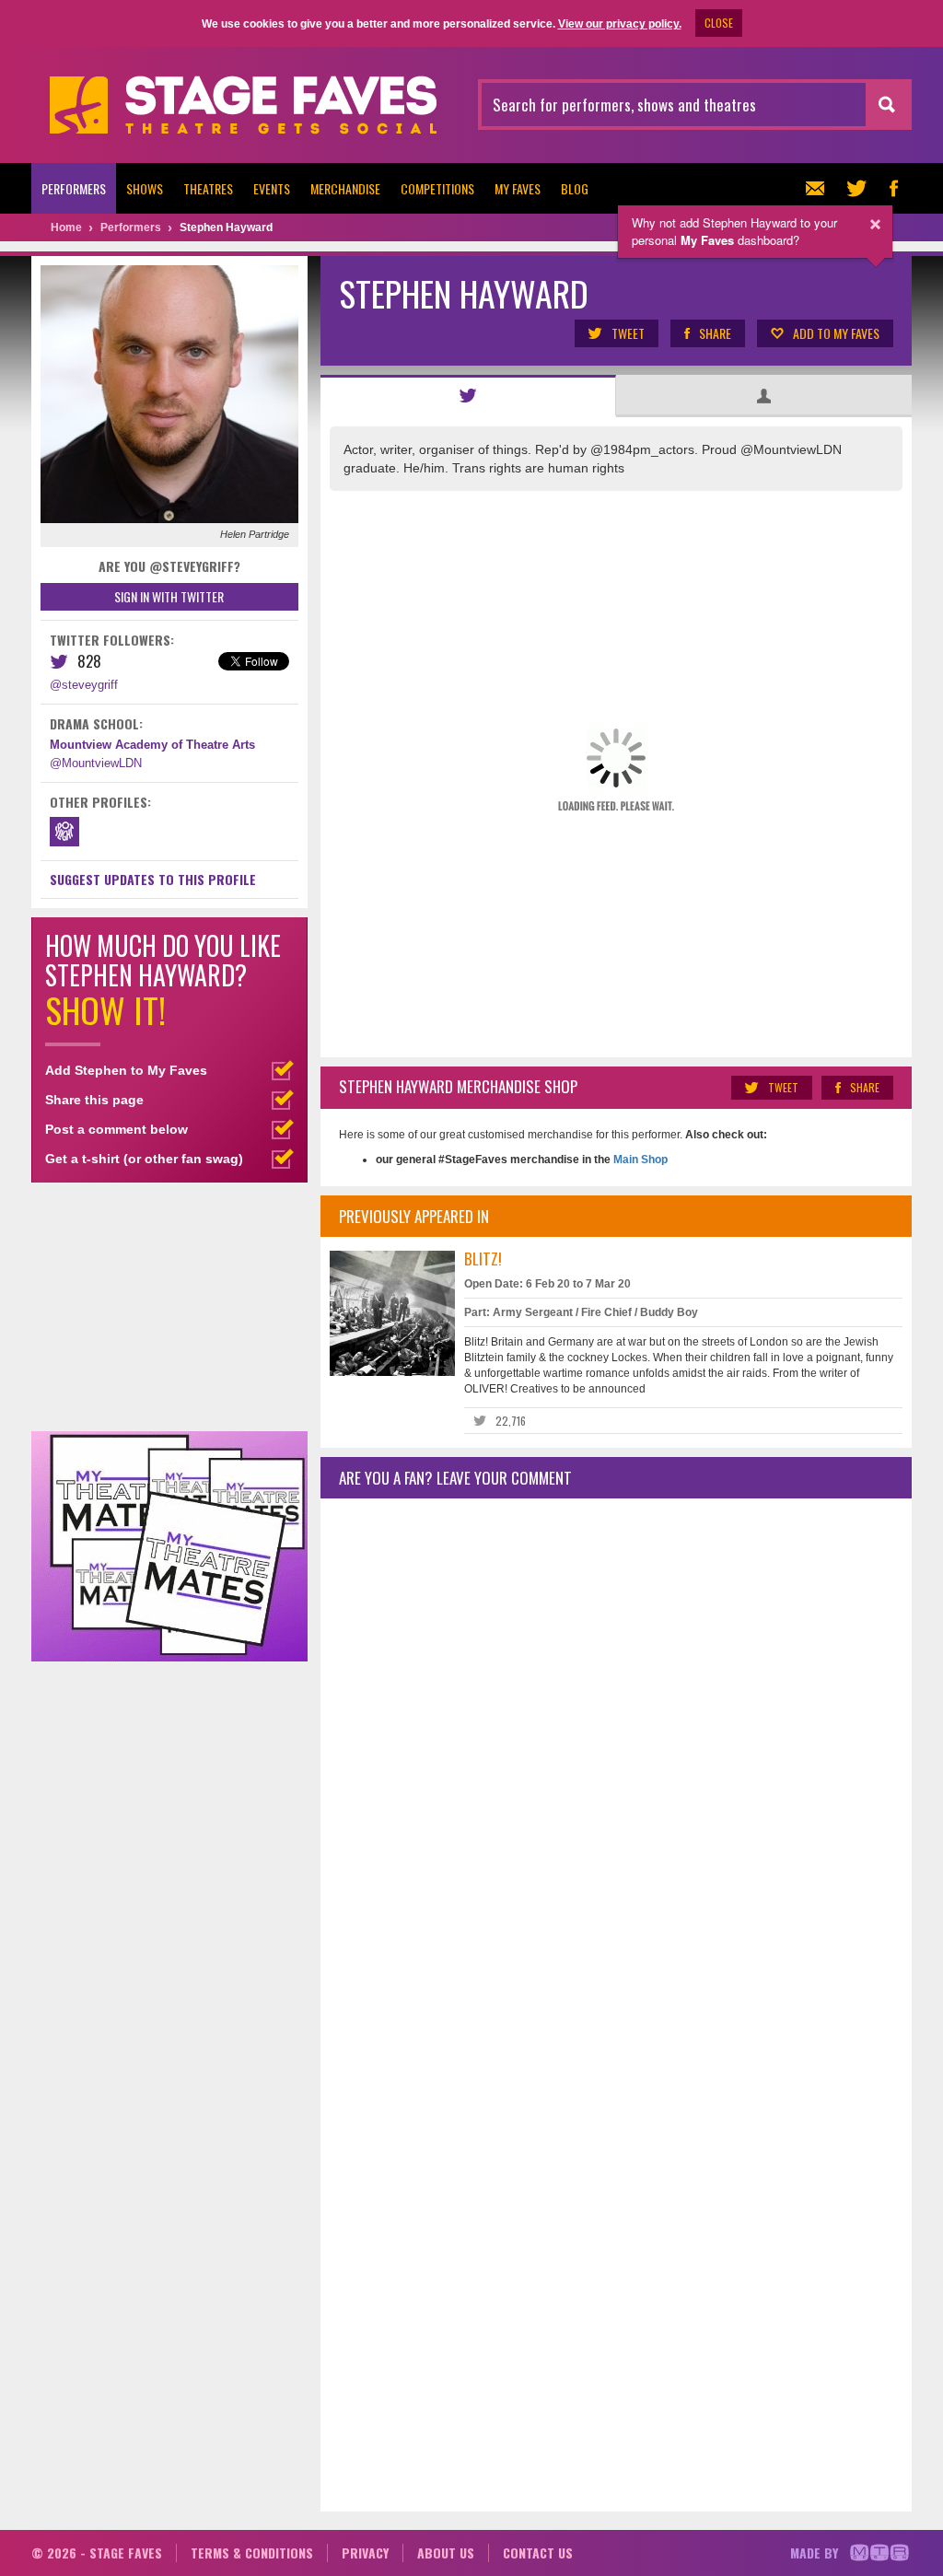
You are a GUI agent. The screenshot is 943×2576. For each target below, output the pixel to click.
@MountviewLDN (96, 763)
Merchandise (345, 188)
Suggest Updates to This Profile (153, 879)
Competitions (437, 188)
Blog (575, 188)
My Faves (518, 188)
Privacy (365, 2553)
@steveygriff (84, 685)
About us (446, 2553)
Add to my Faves (836, 333)
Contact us (538, 2553)
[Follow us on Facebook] (893, 188)
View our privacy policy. (620, 24)
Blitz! (483, 1259)
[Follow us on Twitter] (856, 188)
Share (715, 333)
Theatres (208, 188)
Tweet (628, 333)
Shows (145, 188)
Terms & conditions (252, 2553)
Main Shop (639, 1160)
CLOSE (719, 23)
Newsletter (820, 188)
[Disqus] (616, 1756)
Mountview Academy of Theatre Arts (152, 745)
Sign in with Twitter (169, 596)
